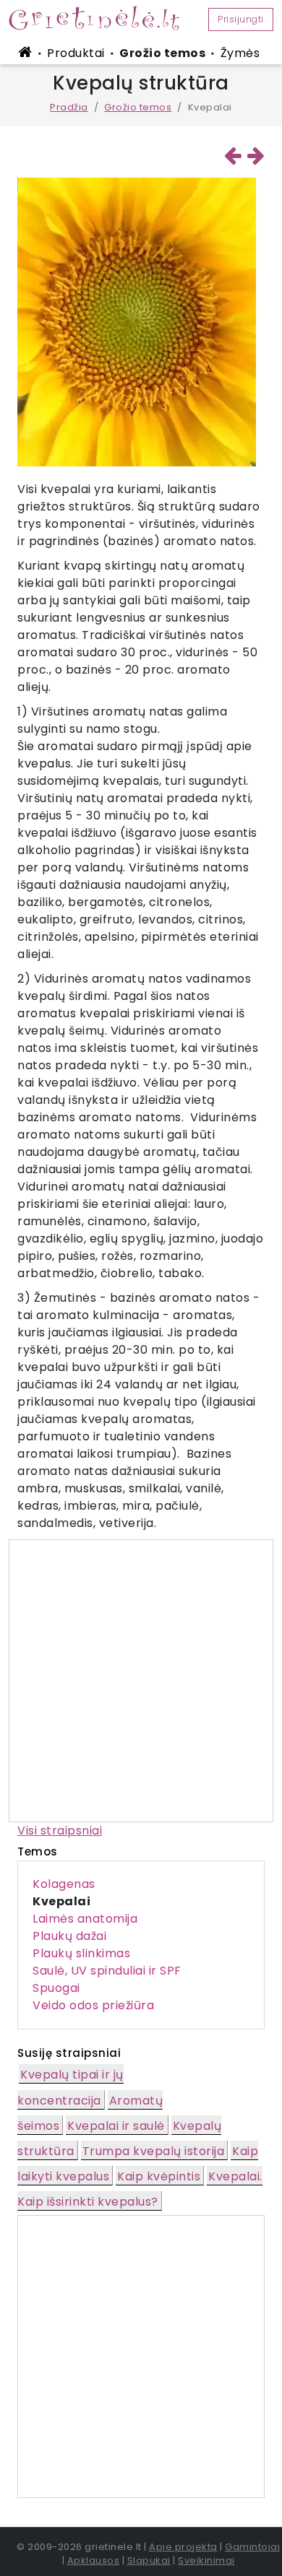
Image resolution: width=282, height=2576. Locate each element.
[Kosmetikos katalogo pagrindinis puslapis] (100, 17)
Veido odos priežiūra (93, 2005)
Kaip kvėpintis (159, 2176)
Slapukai (149, 2560)
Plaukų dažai (69, 1936)
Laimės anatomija (85, 1919)
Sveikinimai (206, 2560)
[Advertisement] (141, 2357)
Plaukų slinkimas (81, 1953)
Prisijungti (241, 19)
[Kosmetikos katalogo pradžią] (27, 52)
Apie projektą (183, 2547)
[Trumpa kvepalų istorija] (256, 156)
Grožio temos (162, 53)
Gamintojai (252, 2547)
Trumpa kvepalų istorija (154, 2151)
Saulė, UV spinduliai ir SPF (107, 1971)
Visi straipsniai (60, 1831)
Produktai (76, 53)
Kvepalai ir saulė (116, 2126)
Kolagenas (64, 1884)
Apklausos (94, 2560)
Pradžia (69, 107)
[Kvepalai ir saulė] (233, 156)
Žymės (240, 53)
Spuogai (56, 1988)
